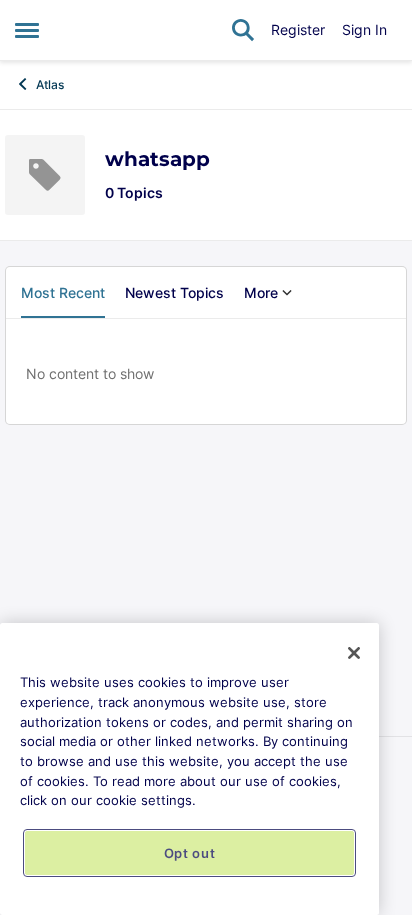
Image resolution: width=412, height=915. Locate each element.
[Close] (354, 653)
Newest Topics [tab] (174, 292)
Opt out (190, 853)
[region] (189, 769)
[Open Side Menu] (27, 30)
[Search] (243, 30)
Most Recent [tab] (63, 292)
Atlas (50, 84)
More (261, 292)
